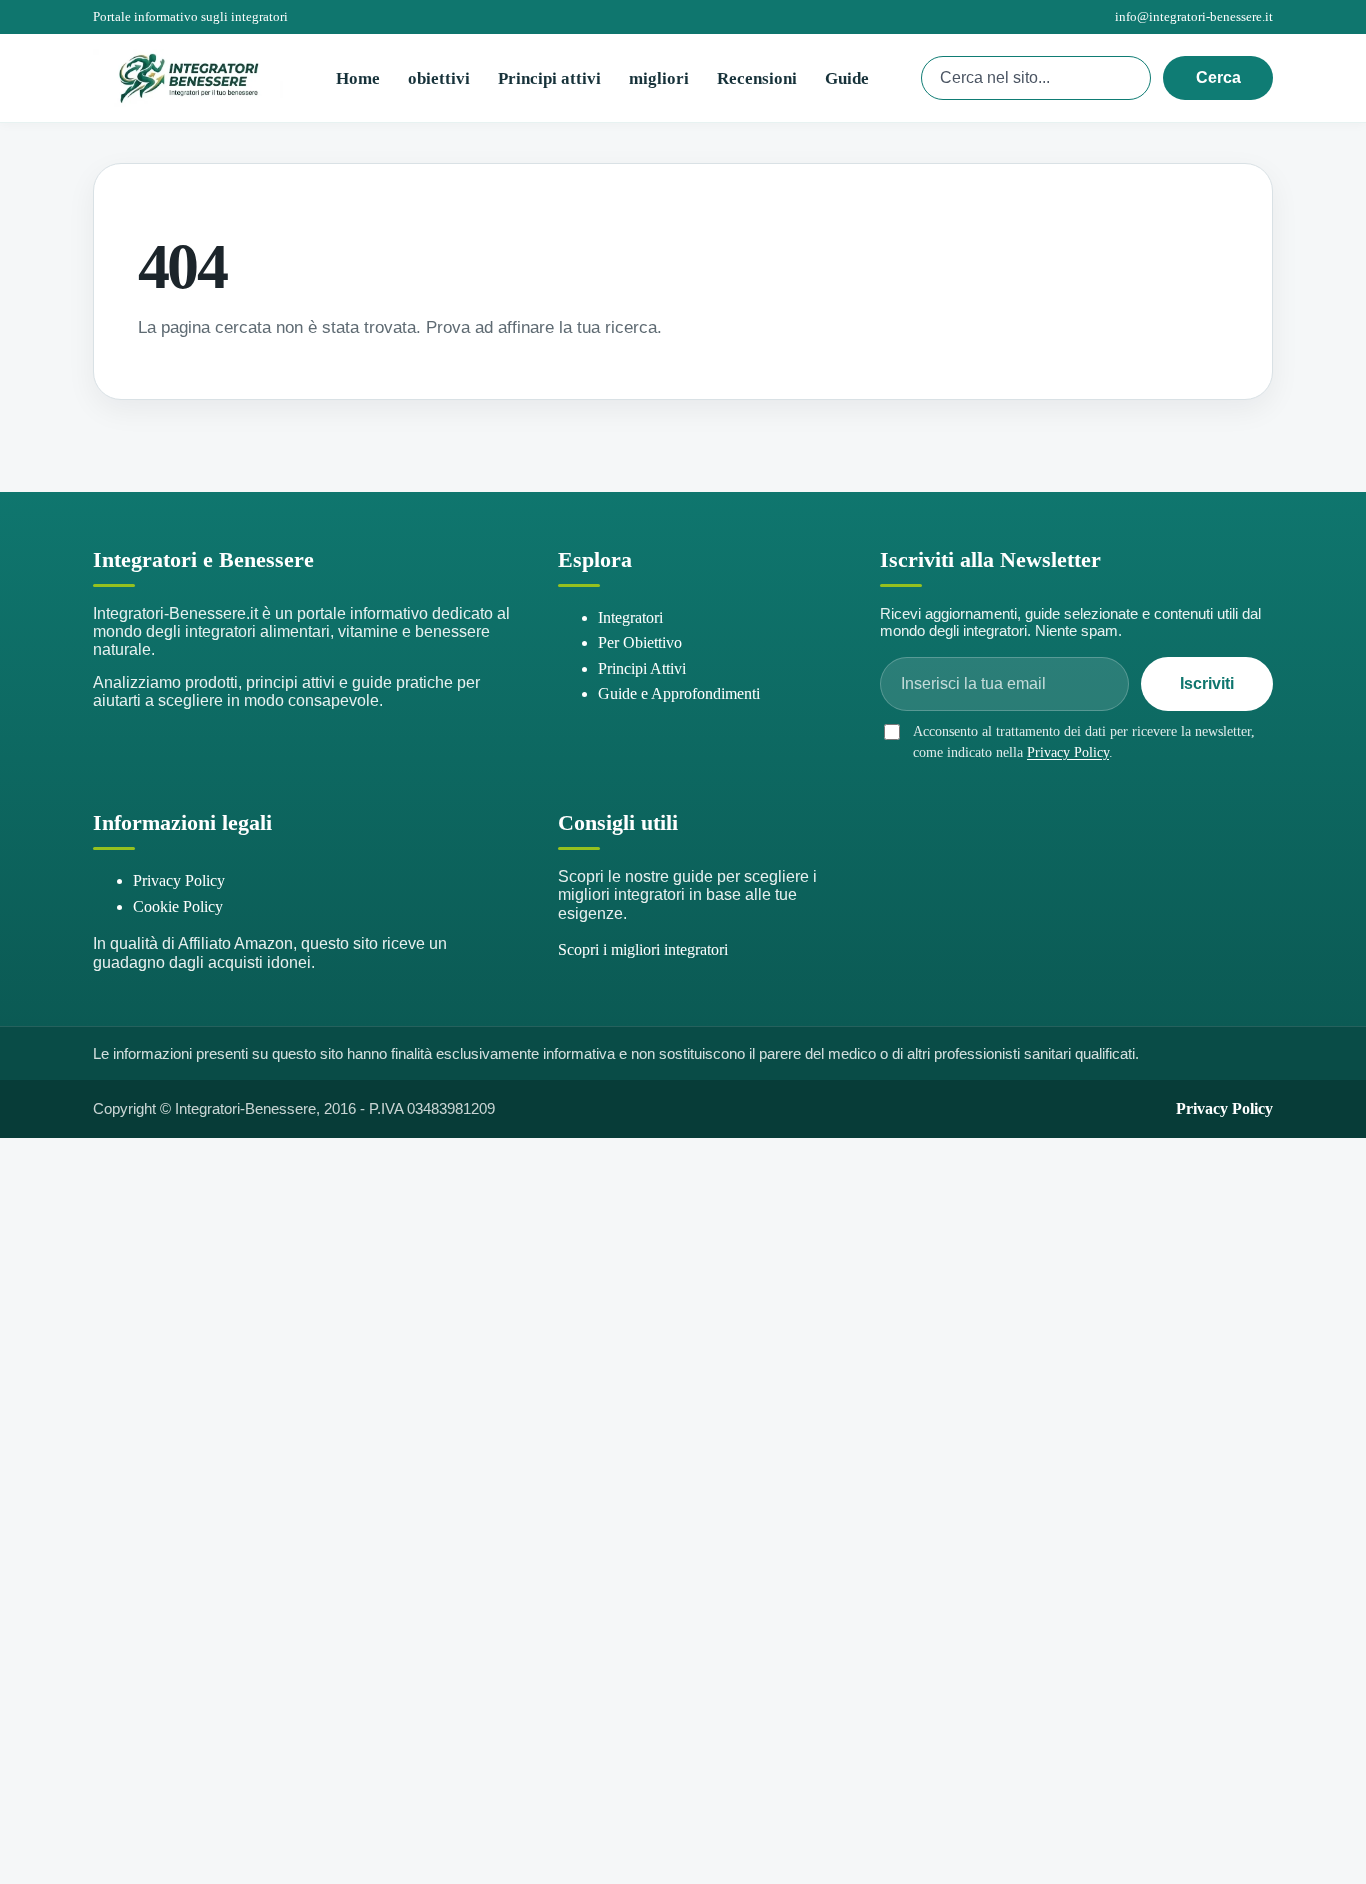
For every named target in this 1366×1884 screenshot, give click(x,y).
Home (358, 78)
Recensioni (757, 78)
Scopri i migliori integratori (643, 949)
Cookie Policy (178, 906)
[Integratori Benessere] (188, 78)
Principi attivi (549, 78)
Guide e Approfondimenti (679, 693)
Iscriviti (1207, 683)
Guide (847, 78)
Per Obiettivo (640, 642)
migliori (659, 78)
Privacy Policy (1068, 752)
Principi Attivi (642, 668)
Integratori (630, 617)
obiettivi (439, 78)
